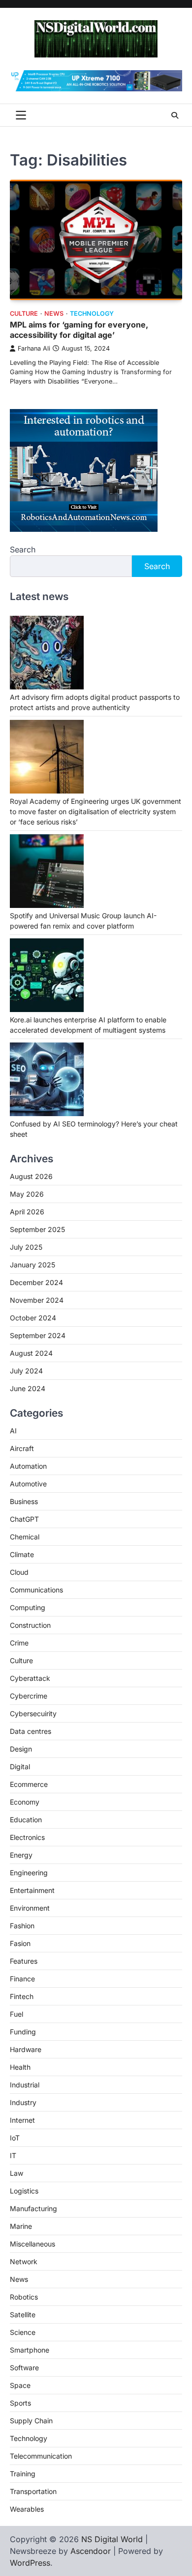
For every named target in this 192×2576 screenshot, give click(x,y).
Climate (22, 1554)
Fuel (16, 2014)
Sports (20, 2403)
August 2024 (31, 1353)
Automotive (28, 1484)
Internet (22, 2120)
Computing (28, 1607)
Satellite (23, 2315)
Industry (23, 2102)
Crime (19, 1643)
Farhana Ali (34, 348)
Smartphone (30, 2350)
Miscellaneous (32, 2244)
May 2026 (27, 1194)
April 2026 (27, 1212)
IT (13, 2155)
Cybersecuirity (33, 1713)
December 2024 (36, 1282)
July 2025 (26, 1247)
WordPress (30, 2563)
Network (24, 2261)
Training (23, 2474)
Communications (36, 1590)
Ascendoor (91, 2551)
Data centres (31, 1731)
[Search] (175, 115)
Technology (92, 314)
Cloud (19, 1572)
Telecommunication (41, 2456)
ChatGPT (24, 1519)
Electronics (27, 1837)
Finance (22, 1979)
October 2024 (33, 1318)
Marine (21, 2226)
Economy (25, 1802)
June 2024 (28, 1388)
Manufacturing (33, 2208)
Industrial (25, 2085)
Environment (30, 1908)
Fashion (22, 1926)
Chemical (25, 1537)
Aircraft (22, 1448)
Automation (28, 1466)
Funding (23, 2032)
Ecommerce (29, 1784)
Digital (20, 1767)
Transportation (33, 2491)
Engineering (29, 1873)
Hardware (26, 2049)
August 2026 (31, 1176)
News (54, 314)
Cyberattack (30, 1678)
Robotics (24, 2297)
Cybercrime (29, 1696)
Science (23, 2332)
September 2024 (38, 1335)
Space (20, 2385)
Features (24, 1961)
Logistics (24, 2191)
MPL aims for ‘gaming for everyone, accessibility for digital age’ (79, 330)
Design (21, 1749)
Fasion (20, 1943)
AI (13, 1431)
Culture (24, 314)
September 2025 (37, 1229)
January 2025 (32, 1265)
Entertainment (32, 1890)
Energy (21, 1855)
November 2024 (37, 1300)
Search (23, 549)
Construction (30, 1625)
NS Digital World (112, 2539)
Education (26, 1820)
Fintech (22, 1996)
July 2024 (26, 1371)
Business (24, 1501)
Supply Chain (31, 2421)
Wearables (27, 2509)
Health (20, 2067)
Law (16, 2173)
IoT (15, 2138)
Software (24, 2368)
